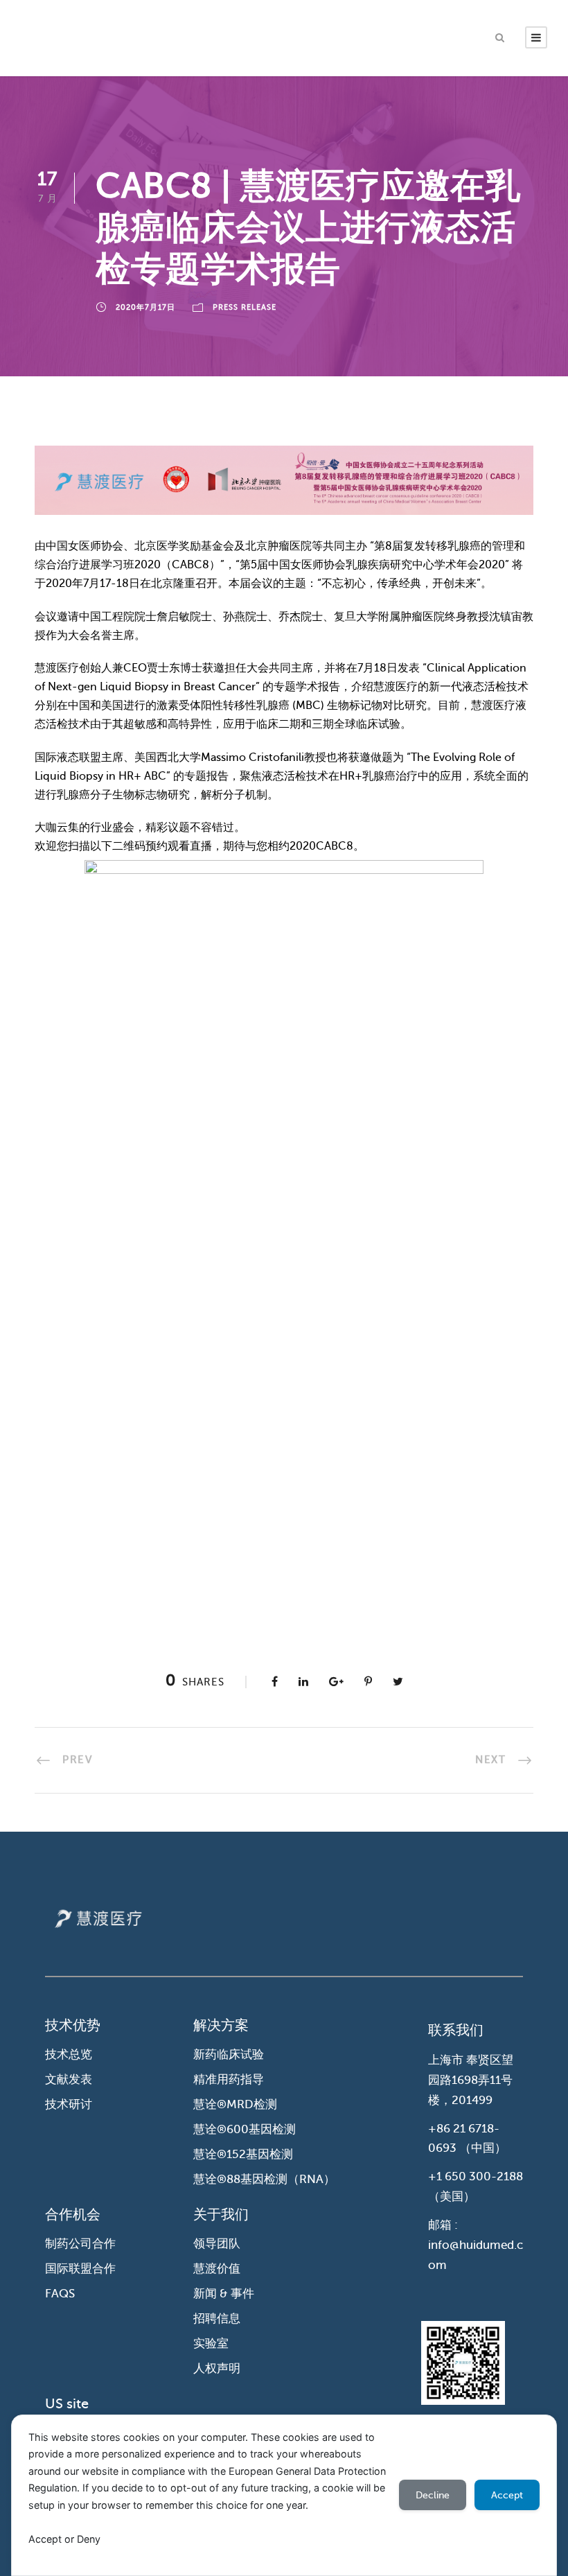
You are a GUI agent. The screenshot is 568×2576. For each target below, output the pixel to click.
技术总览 (69, 2054)
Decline (433, 2495)
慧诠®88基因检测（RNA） (264, 2179)
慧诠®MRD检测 (235, 2104)
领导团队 (217, 2244)
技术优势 (73, 2025)
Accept (507, 2495)
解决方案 (221, 2025)
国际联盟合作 (80, 2269)
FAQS (60, 2294)
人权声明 (217, 2368)
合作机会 (73, 2215)
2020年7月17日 (145, 307)
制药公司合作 (80, 2244)
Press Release (245, 307)
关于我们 (221, 2215)
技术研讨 (69, 2104)
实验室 (211, 2343)
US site (67, 2404)
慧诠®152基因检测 (243, 2154)
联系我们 (456, 2030)
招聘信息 (217, 2319)
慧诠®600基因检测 (245, 2129)
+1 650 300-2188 (476, 2176)
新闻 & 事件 (224, 2294)
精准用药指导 (229, 2079)
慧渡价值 (217, 2269)
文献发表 (69, 2079)
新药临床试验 (229, 2054)
